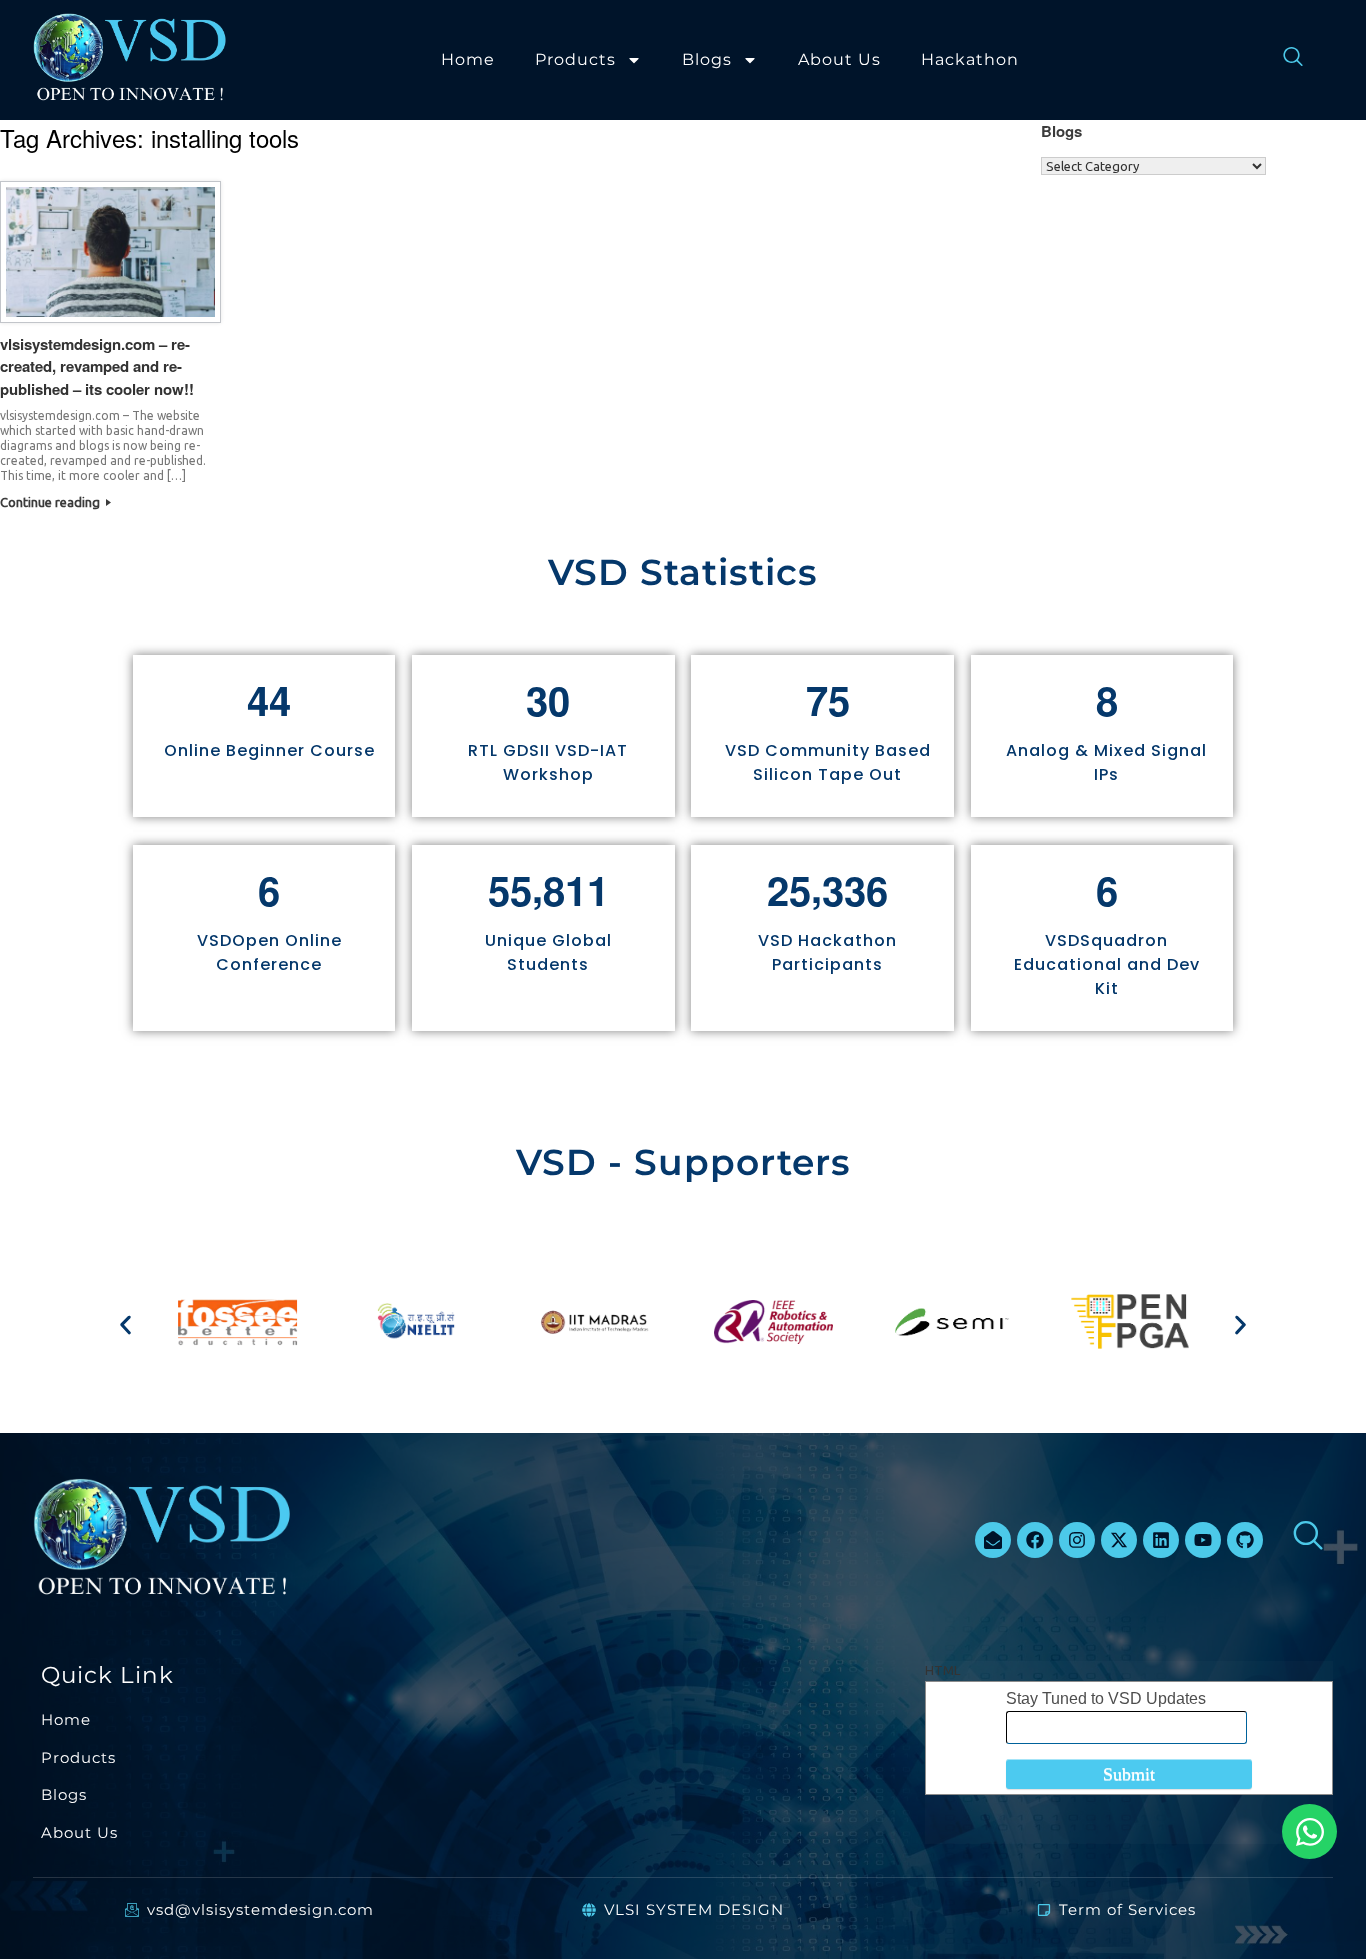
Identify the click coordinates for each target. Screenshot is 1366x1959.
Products (575, 59)
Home (468, 59)
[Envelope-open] (993, 1540)
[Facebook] (1035, 1540)
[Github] (1245, 1540)
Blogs (707, 59)
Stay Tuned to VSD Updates (1106, 1698)
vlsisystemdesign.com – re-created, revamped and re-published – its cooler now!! (97, 366)
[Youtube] (1203, 1540)
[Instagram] (1077, 1540)
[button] (125, 1324)
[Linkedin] (1161, 1540)
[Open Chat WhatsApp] (1309, 1831)
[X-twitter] (1119, 1540)
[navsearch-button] (1283, 60)
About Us (839, 59)
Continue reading (51, 502)
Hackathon (970, 59)
